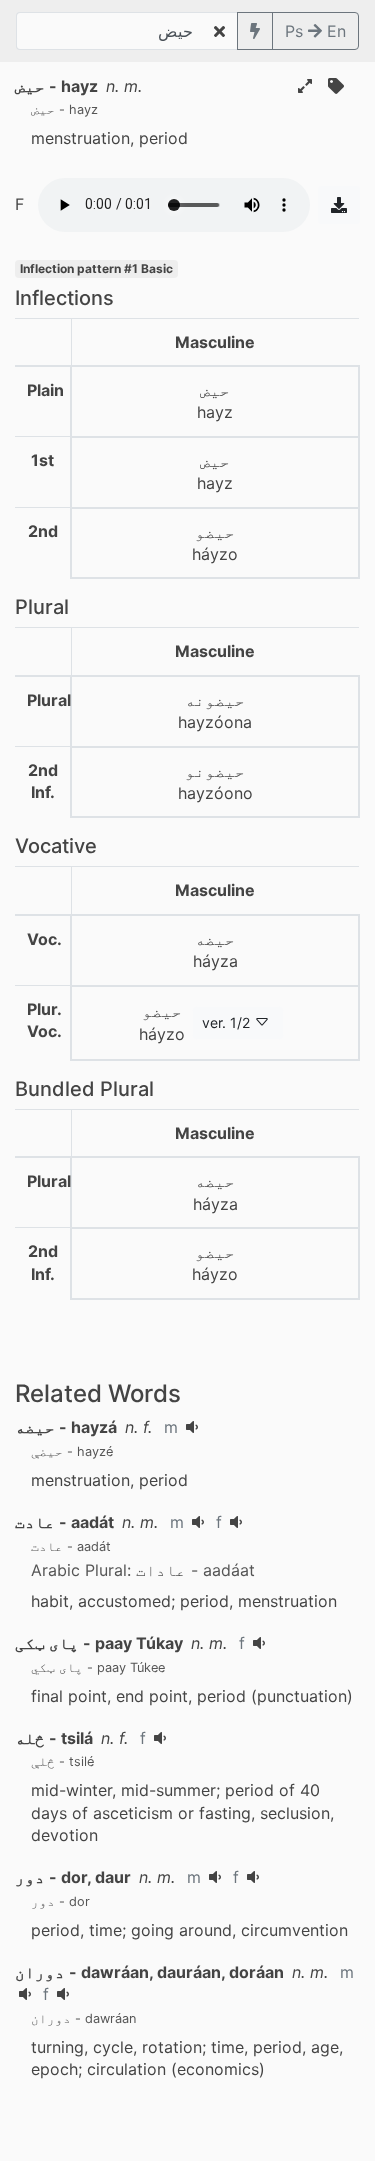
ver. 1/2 (226, 1022)
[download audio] (339, 205)
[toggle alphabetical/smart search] (255, 31)
